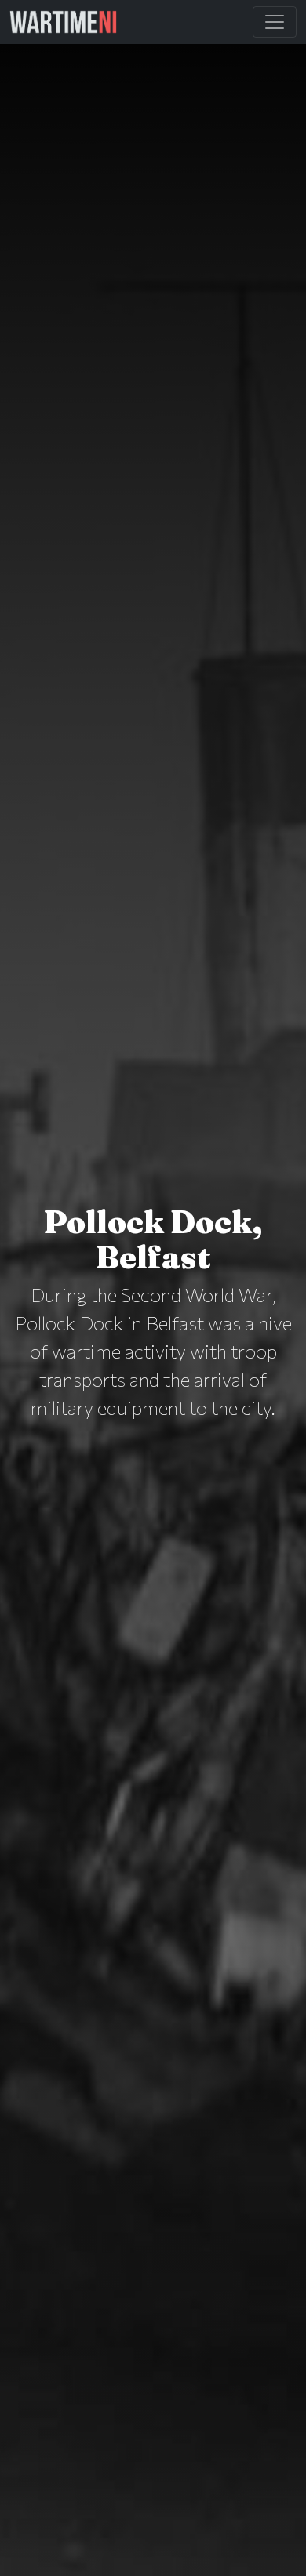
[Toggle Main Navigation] (275, 22)
